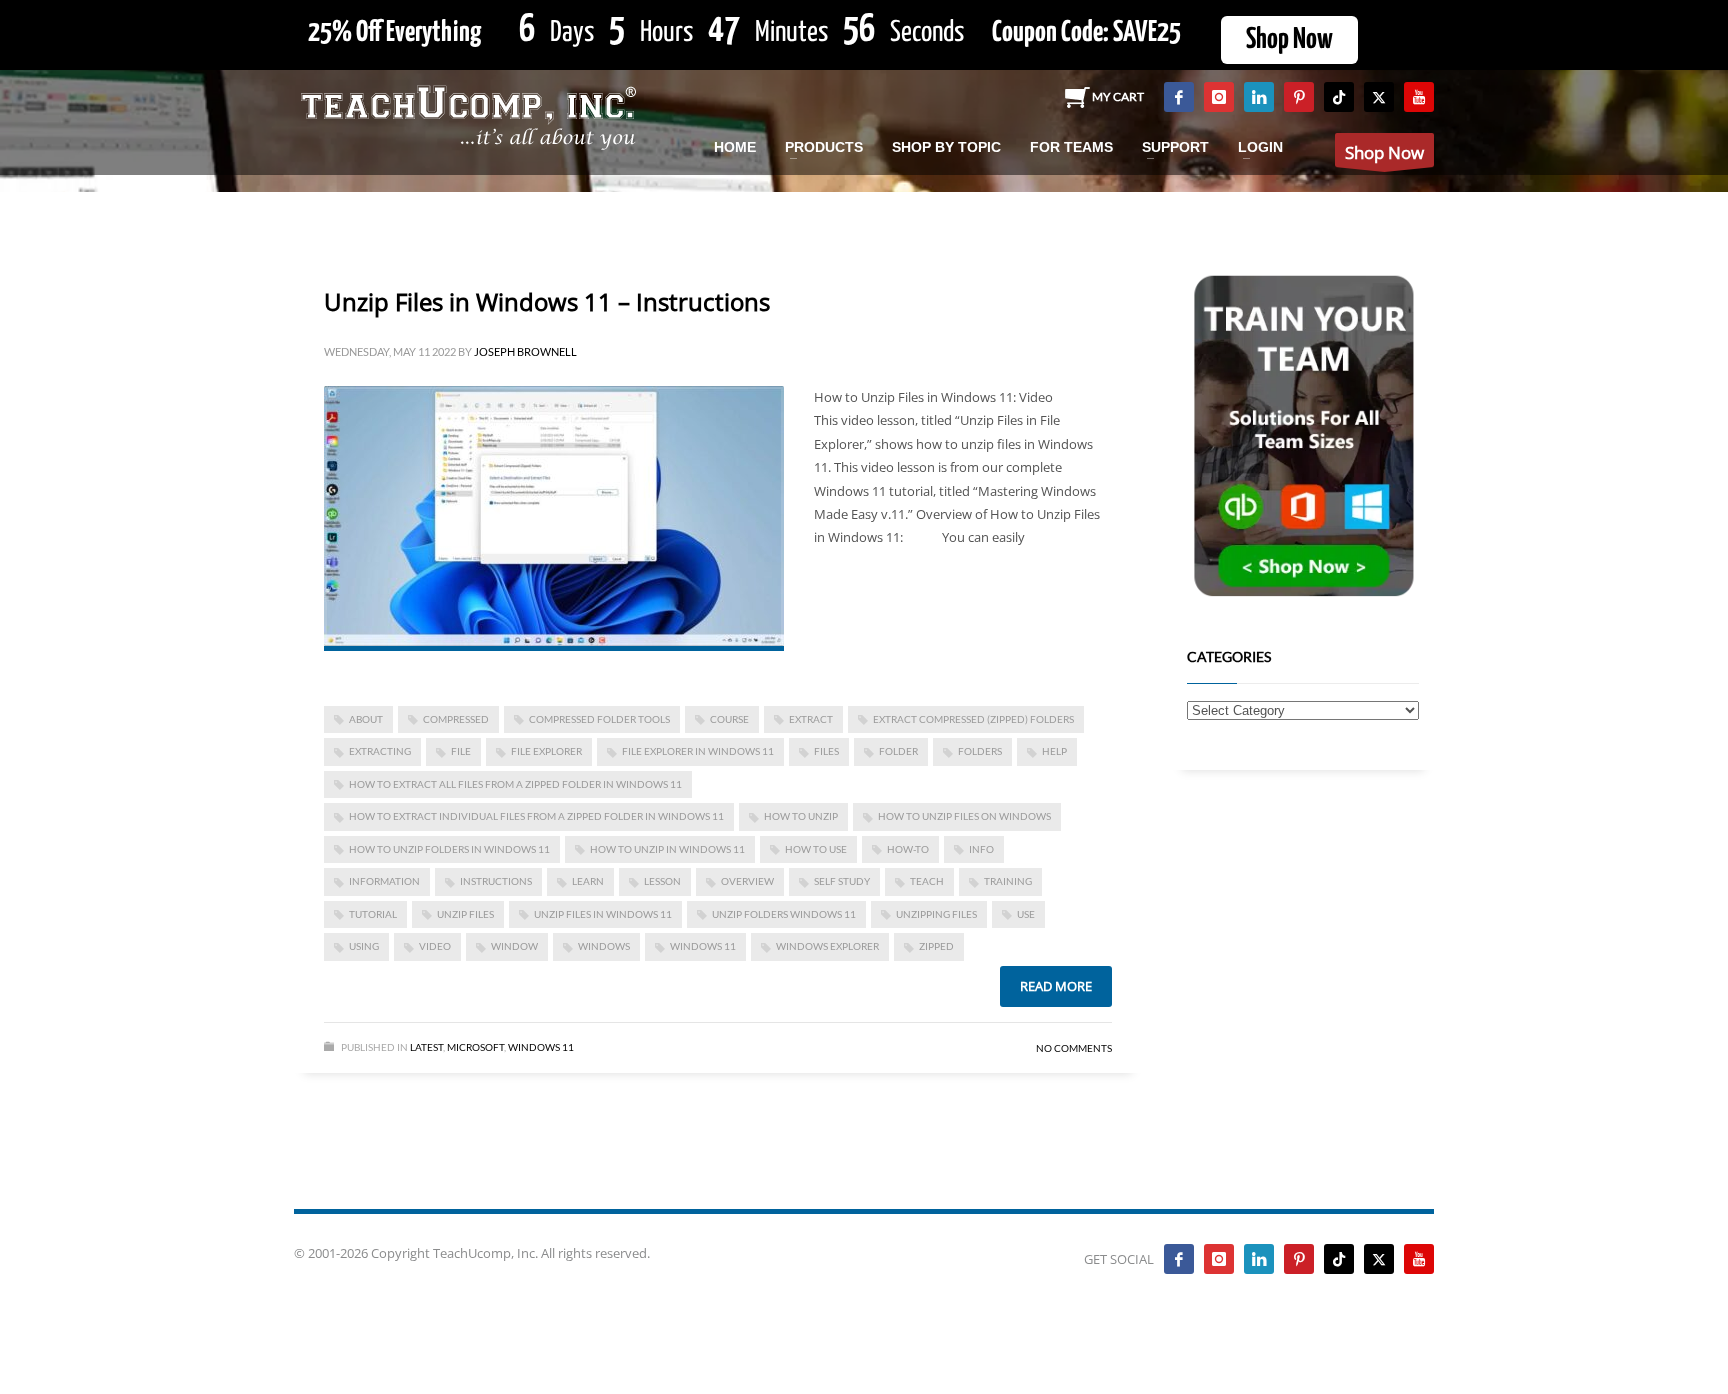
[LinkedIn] (1259, 97)
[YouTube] (1419, 97)
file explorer (546, 751)
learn (588, 881)
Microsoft (475, 1047)
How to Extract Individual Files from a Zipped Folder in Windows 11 (536, 816)
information (384, 881)
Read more (1056, 986)
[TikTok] (1339, 97)
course (729, 719)
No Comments (1074, 1048)
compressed (456, 719)
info (981, 849)
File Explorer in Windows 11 (698, 751)
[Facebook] (1179, 97)
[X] (1379, 97)
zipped (936, 946)
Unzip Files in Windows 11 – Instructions (547, 301)
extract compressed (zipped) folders (973, 719)
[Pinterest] (1299, 97)
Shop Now (1289, 40)
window (514, 946)
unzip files (465, 914)
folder (898, 751)
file (461, 751)
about (366, 719)
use (1026, 914)
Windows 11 (703, 946)
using (364, 946)
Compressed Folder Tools (599, 719)
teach (927, 881)
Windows (604, 946)
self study (842, 881)
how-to (908, 849)
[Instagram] (1219, 97)
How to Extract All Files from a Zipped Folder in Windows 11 (515, 784)
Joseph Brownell (525, 351)
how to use (816, 849)
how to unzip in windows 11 (667, 849)
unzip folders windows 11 (784, 914)
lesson (662, 881)
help (1054, 751)
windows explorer (827, 946)
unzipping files (936, 914)
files (826, 751)
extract (811, 719)
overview (747, 881)
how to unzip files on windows (964, 816)
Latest (426, 1047)
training (1008, 881)
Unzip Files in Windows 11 (603, 914)
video (435, 946)
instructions (496, 881)
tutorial (373, 914)
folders (980, 751)
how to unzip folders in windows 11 (449, 849)
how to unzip (801, 816)
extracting (380, 751)
